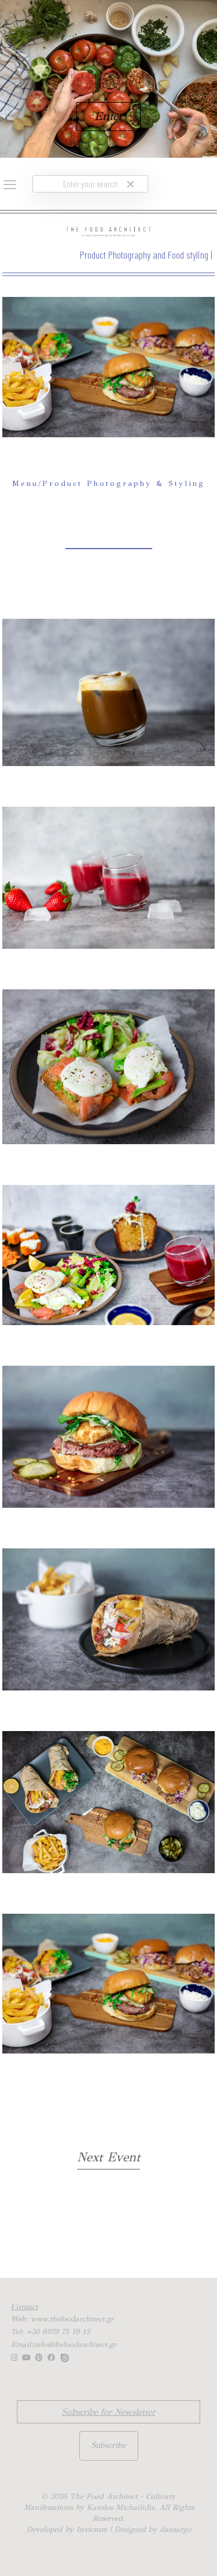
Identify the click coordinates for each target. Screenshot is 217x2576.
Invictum (92, 2530)
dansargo (175, 2530)
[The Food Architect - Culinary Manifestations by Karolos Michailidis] (108, 231)
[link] (130, 184)
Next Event (108, 2157)
